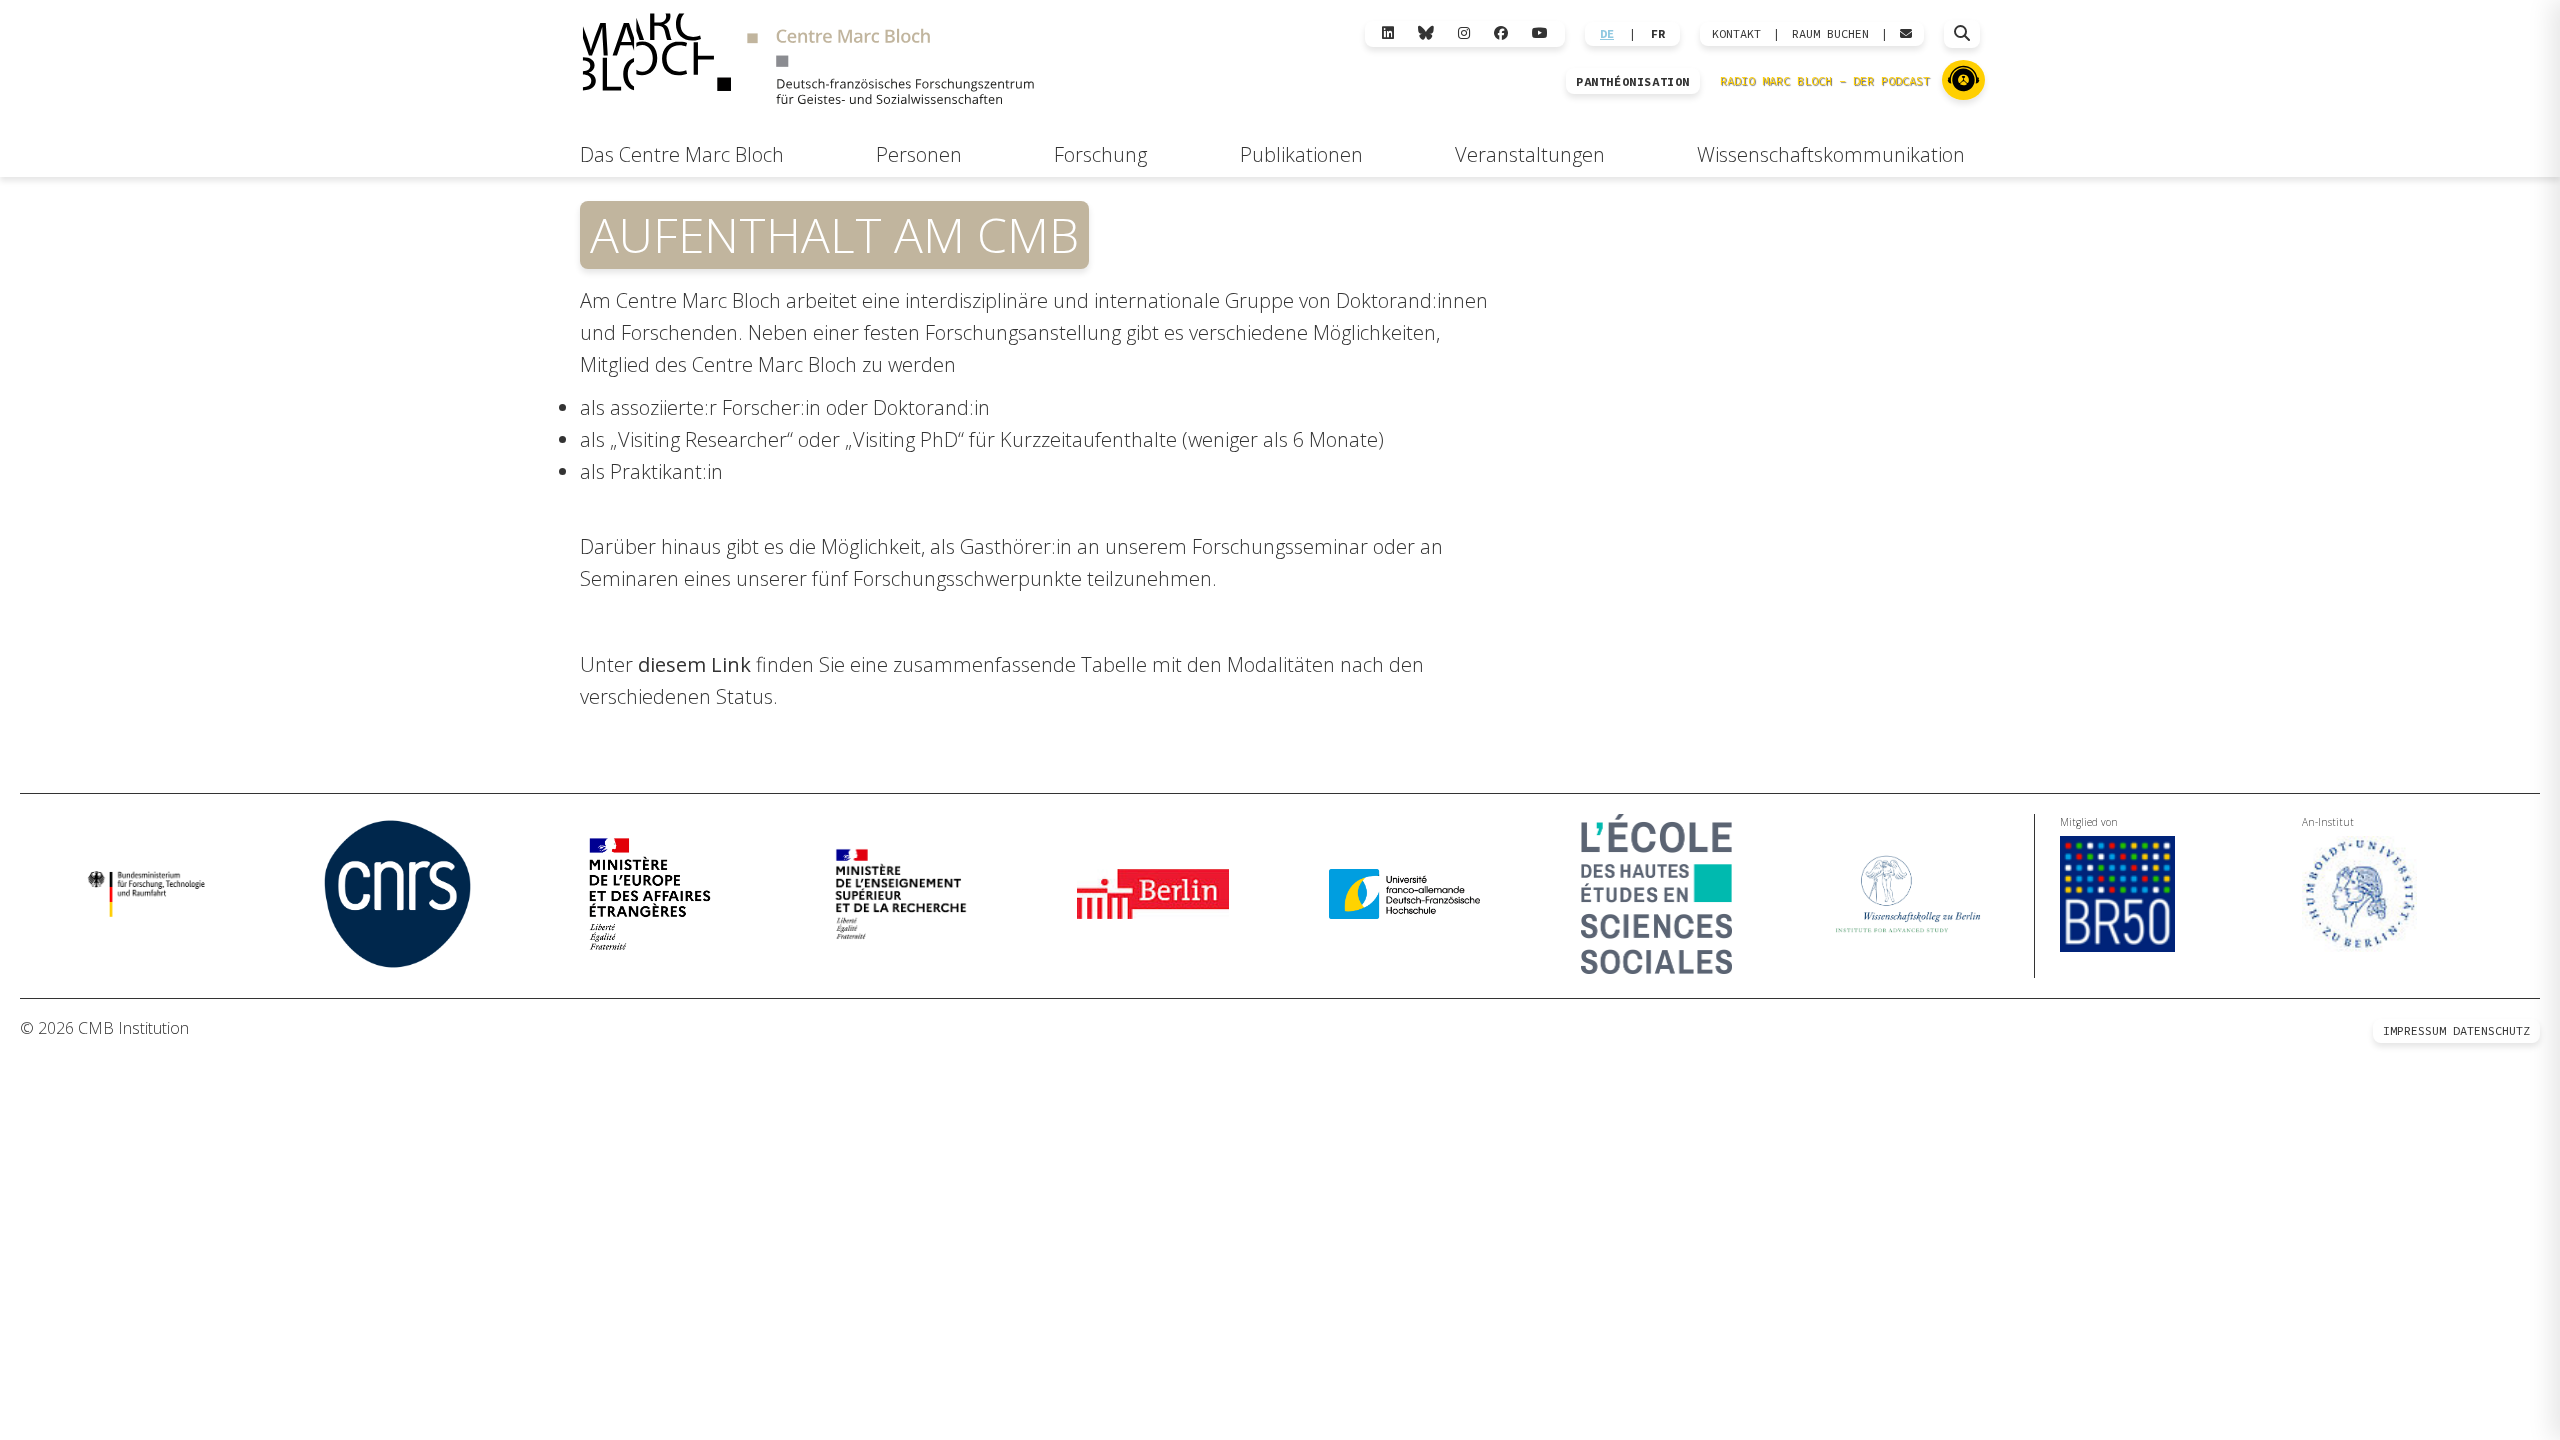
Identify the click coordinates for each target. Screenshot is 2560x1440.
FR (1658, 34)
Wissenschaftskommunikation (1831, 154)
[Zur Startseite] (808, 61)
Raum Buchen (1830, 34)
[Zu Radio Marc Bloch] (1963, 80)
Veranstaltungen (1530, 154)
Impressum (2414, 1030)
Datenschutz (2491, 1030)
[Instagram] (1464, 33)
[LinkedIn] (1388, 33)
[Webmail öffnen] (1906, 34)
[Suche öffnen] (1962, 34)
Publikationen (1301, 154)
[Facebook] (1501, 33)
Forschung (1100, 154)
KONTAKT (1736, 34)
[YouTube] (1540, 33)
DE (1607, 34)
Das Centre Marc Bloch (682, 154)
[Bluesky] (1426, 33)
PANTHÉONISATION (1633, 82)
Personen (919, 154)
